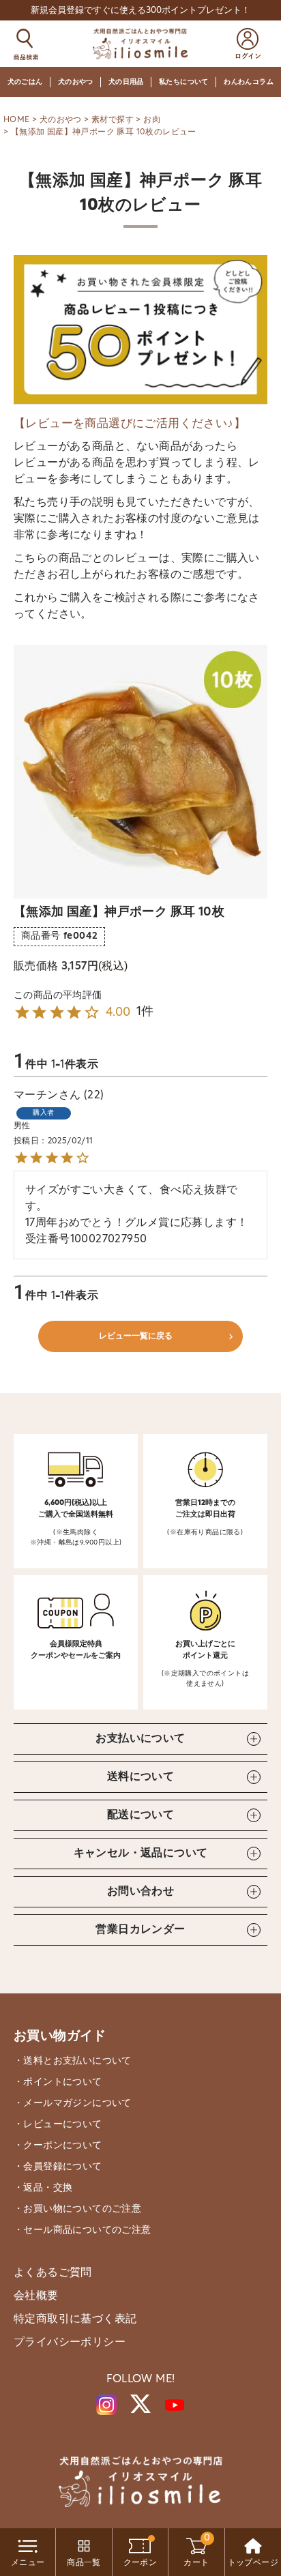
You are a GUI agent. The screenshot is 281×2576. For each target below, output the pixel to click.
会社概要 (36, 2296)
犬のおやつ (76, 82)
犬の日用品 (126, 82)
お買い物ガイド (60, 2037)
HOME (17, 120)
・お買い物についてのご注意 (77, 2209)
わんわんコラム (249, 82)
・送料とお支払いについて (73, 2061)
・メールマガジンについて (73, 2104)
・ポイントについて (58, 2082)
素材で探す (113, 120)
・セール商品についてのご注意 (83, 2230)
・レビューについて (58, 2125)
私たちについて (184, 82)
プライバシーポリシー (70, 2343)
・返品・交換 (43, 2188)
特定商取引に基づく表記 (75, 2319)
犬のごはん (25, 82)
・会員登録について (58, 2167)
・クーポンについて (58, 2146)
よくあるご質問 (53, 2273)
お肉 (152, 120)
